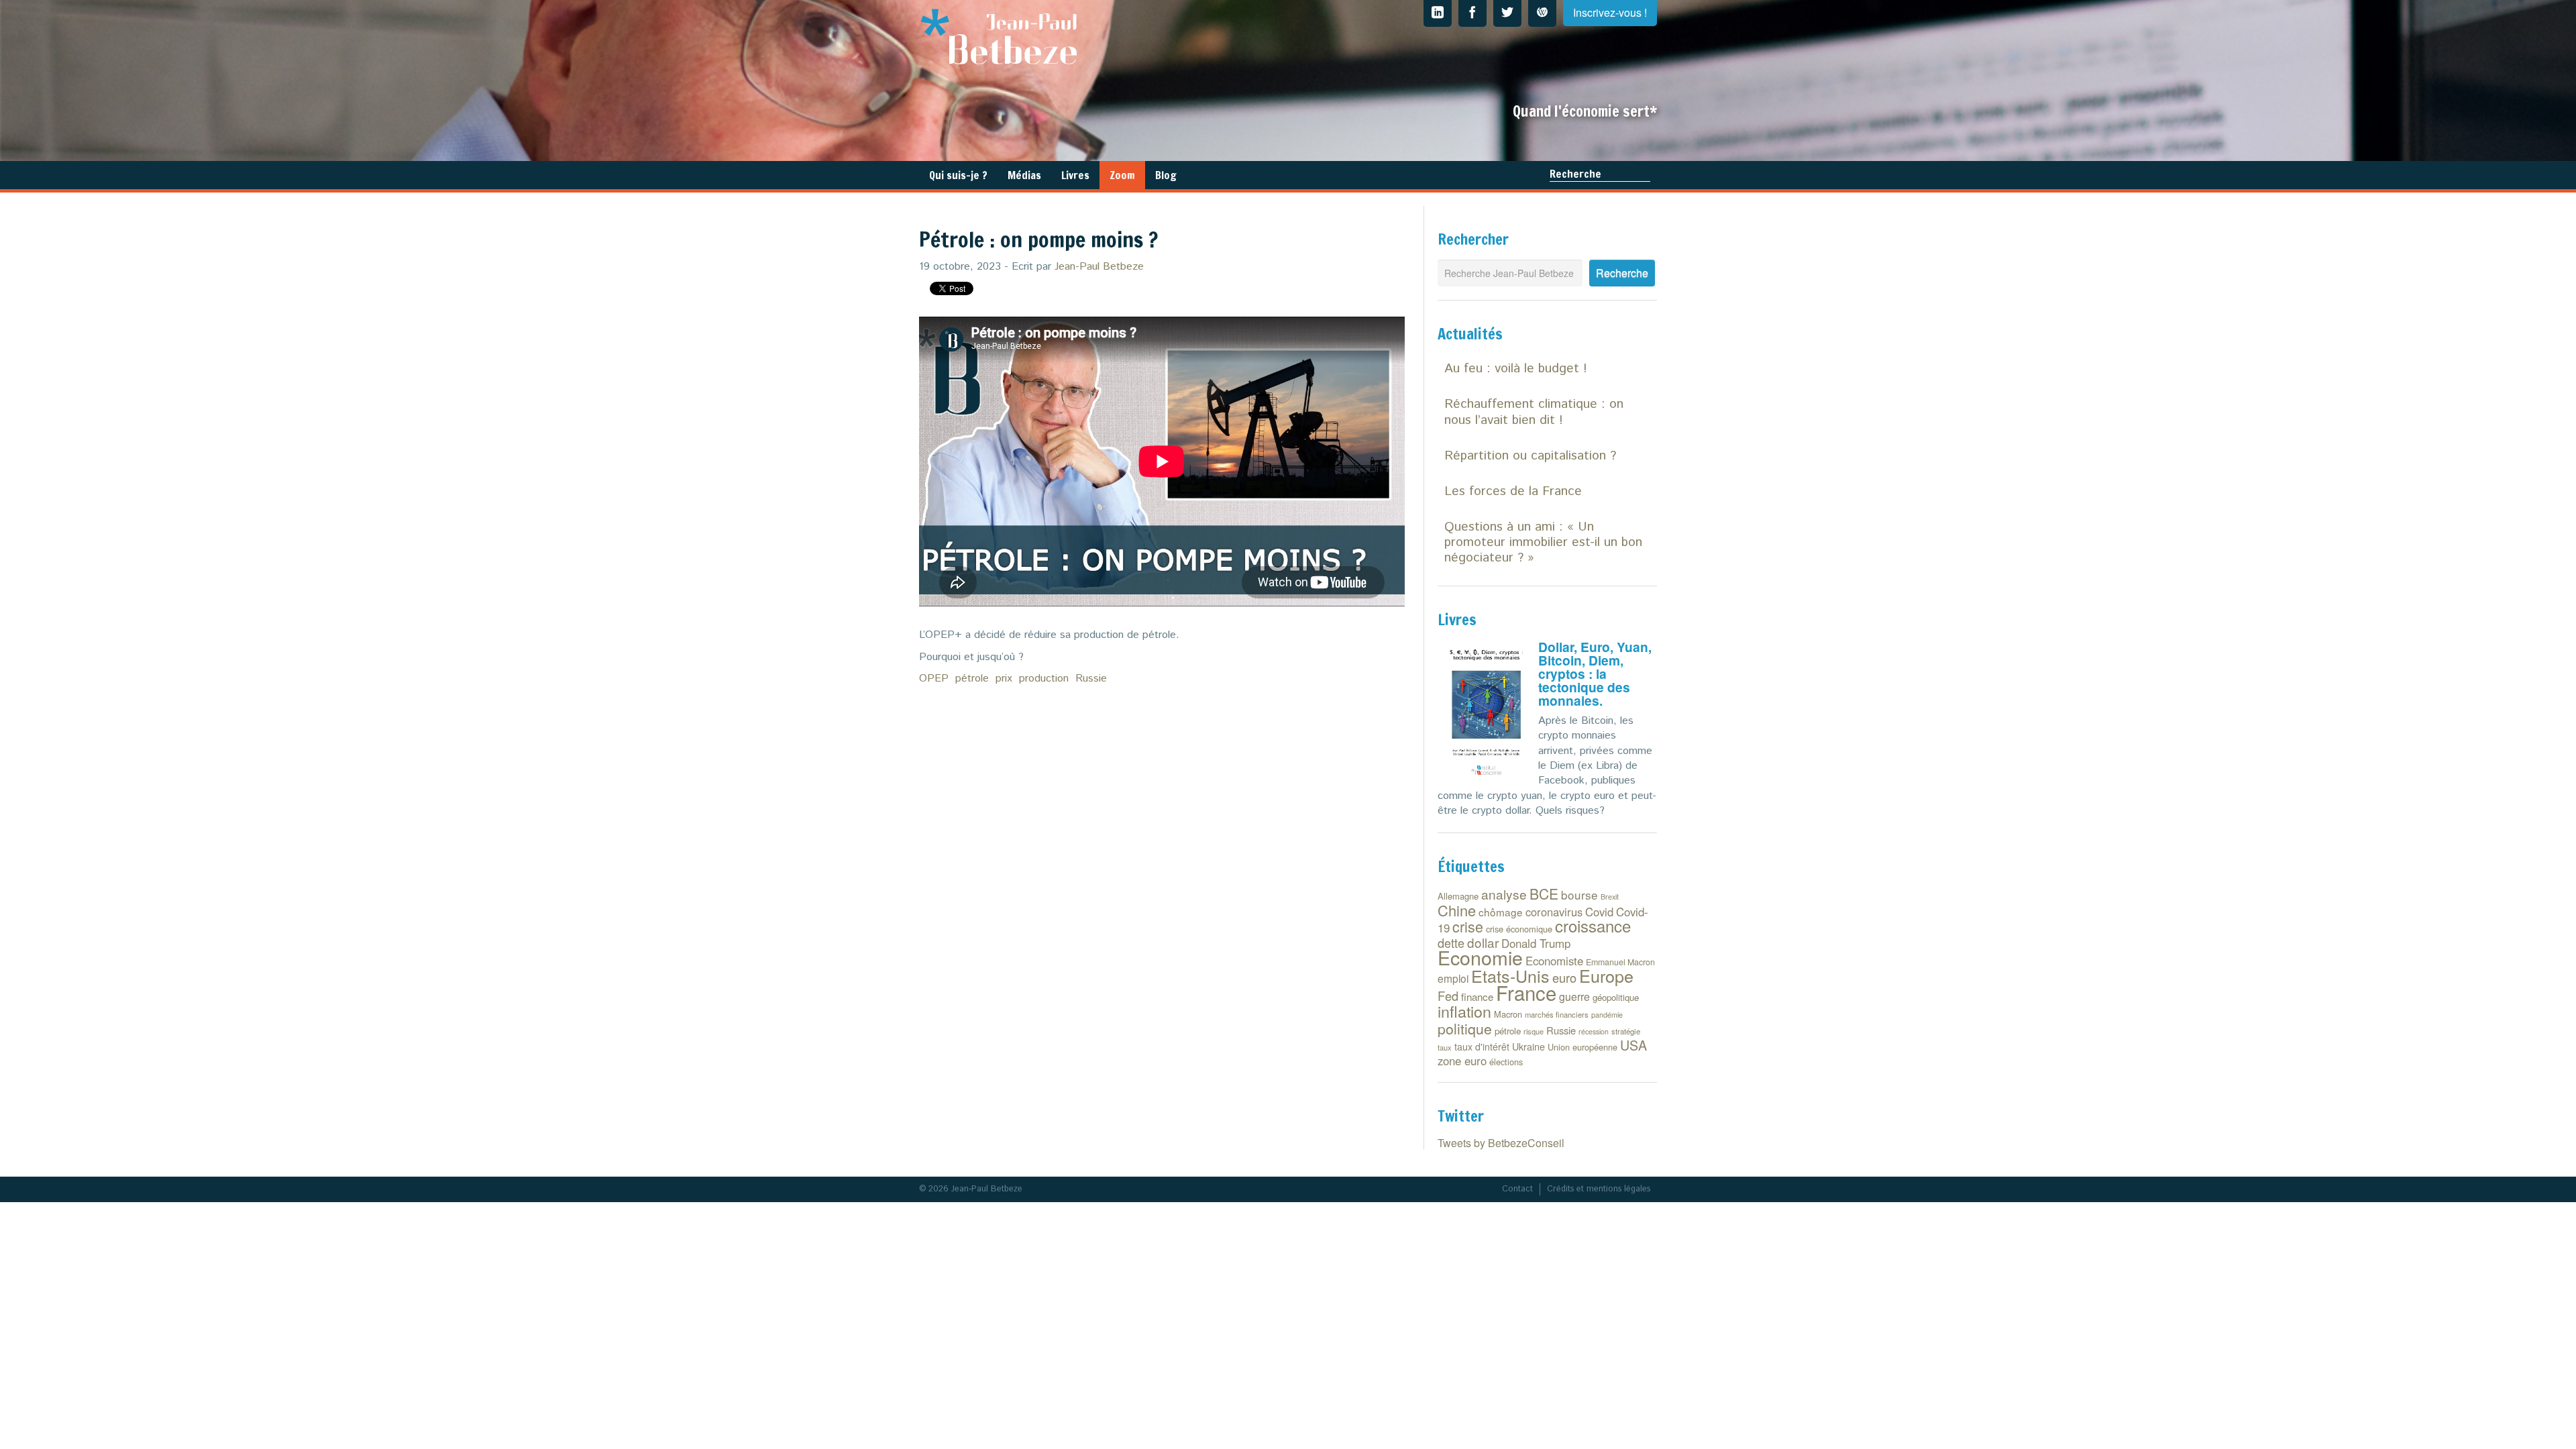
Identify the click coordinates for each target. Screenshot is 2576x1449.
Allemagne (1458, 896)
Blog (1166, 175)
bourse (1579, 895)
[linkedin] (1438, 13)
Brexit (1610, 897)
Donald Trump (1536, 943)
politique (1465, 1028)
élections (1506, 1062)
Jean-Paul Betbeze (1099, 267)
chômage (1501, 912)
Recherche (1575, 174)
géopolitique (1616, 997)
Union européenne (1582, 1047)
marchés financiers (1557, 1014)
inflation (1464, 1011)
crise (1468, 926)
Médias (1024, 175)
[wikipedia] (1542, 13)
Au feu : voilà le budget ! (1516, 369)
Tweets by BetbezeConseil (1501, 1143)
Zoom (1122, 175)
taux (1445, 1047)
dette (1451, 943)
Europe (1606, 975)
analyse (1504, 894)
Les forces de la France (1513, 491)
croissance (1593, 925)
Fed (1448, 996)
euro (1564, 977)
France (1526, 992)
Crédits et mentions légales (1599, 1189)
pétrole (972, 679)
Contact (1517, 1189)
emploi (1453, 978)
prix (1004, 679)
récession (1594, 1031)
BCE (1544, 894)
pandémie (1607, 1015)
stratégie (1626, 1031)
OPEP (934, 679)
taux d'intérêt (1482, 1046)
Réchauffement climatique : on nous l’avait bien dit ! (1534, 412)
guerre (1574, 997)
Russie (1091, 679)
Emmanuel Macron (1620, 962)
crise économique (1519, 929)
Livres (1075, 175)
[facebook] (1472, 13)
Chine (1457, 910)
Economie (1480, 957)
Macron (1508, 1014)
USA (1633, 1045)
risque (1534, 1031)
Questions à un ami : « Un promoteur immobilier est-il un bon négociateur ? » (1543, 542)
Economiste (1554, 961)
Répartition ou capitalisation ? (1530, 456)
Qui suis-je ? (958, 175)
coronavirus (1554, 912)
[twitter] (1507, 13)
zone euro (1462, 1061)
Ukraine (1528, 1046)
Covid (1599, 912)
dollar (1483, 942)
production (1044, 679)
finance (1477, 997)
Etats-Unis (1510, 975)
